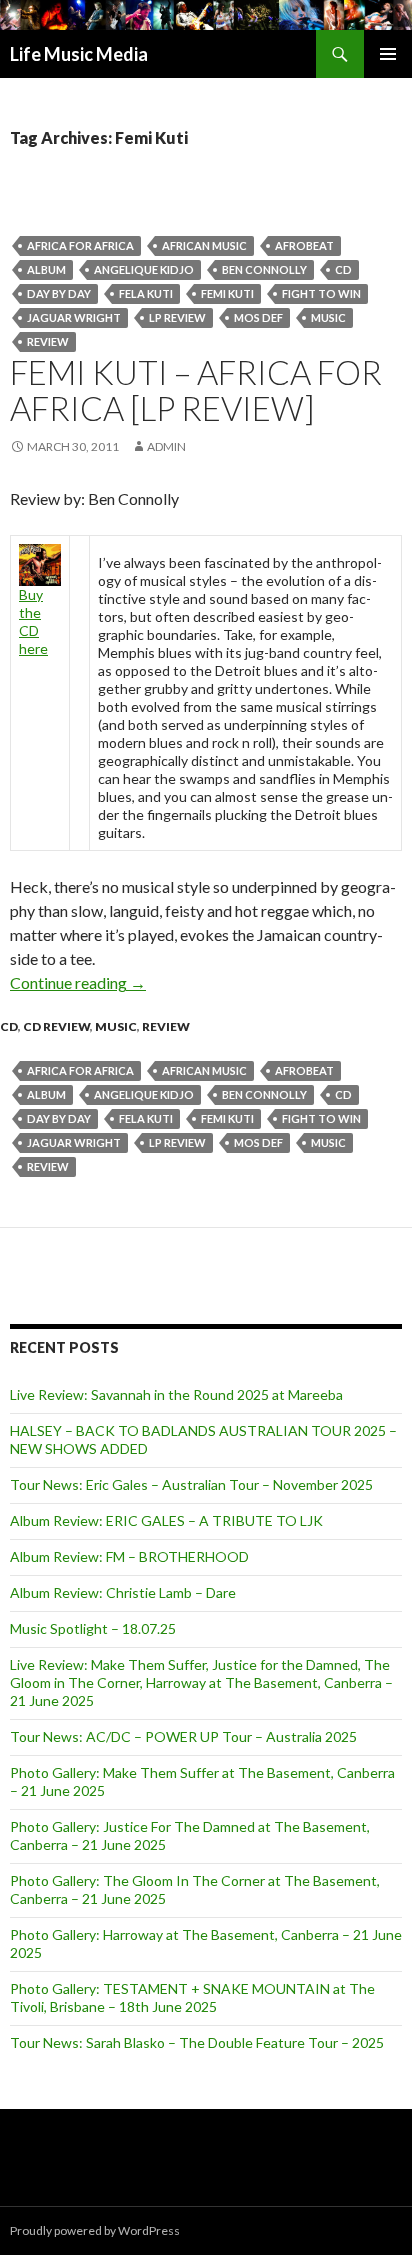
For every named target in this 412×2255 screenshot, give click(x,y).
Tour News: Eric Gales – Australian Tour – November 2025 (191, 1484)
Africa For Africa (80, 245)
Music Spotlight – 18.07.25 (93, 1628)
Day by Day (59, 293)
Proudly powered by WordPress (95, 2230)
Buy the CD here (33, 621)
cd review (56, 1026)
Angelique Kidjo (144, 269)
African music (204, 245)
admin (166, 446)
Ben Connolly (264, 269)
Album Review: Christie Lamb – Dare (123, 1592)
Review (48, 341)
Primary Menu (388, 54)
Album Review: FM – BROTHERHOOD (129, 1556)
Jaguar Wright (74, 317)
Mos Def (258, 317)
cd (343, 269)
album (46, 269)
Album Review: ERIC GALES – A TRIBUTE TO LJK (166, 1520)
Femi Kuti (227, 293)
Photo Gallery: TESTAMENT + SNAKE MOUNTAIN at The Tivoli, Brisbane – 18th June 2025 (192, 1997)
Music (328, 317)
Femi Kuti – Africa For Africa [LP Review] (196, 390)
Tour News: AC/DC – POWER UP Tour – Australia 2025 (183, 1736)
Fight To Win (321, 293)
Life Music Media (79, 54)
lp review (177, 317)
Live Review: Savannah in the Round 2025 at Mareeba (176, 1394)
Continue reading (78, 982)
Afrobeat (304, 245)
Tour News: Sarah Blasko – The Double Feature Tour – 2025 (197, 2042)
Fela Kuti (146, 293)
